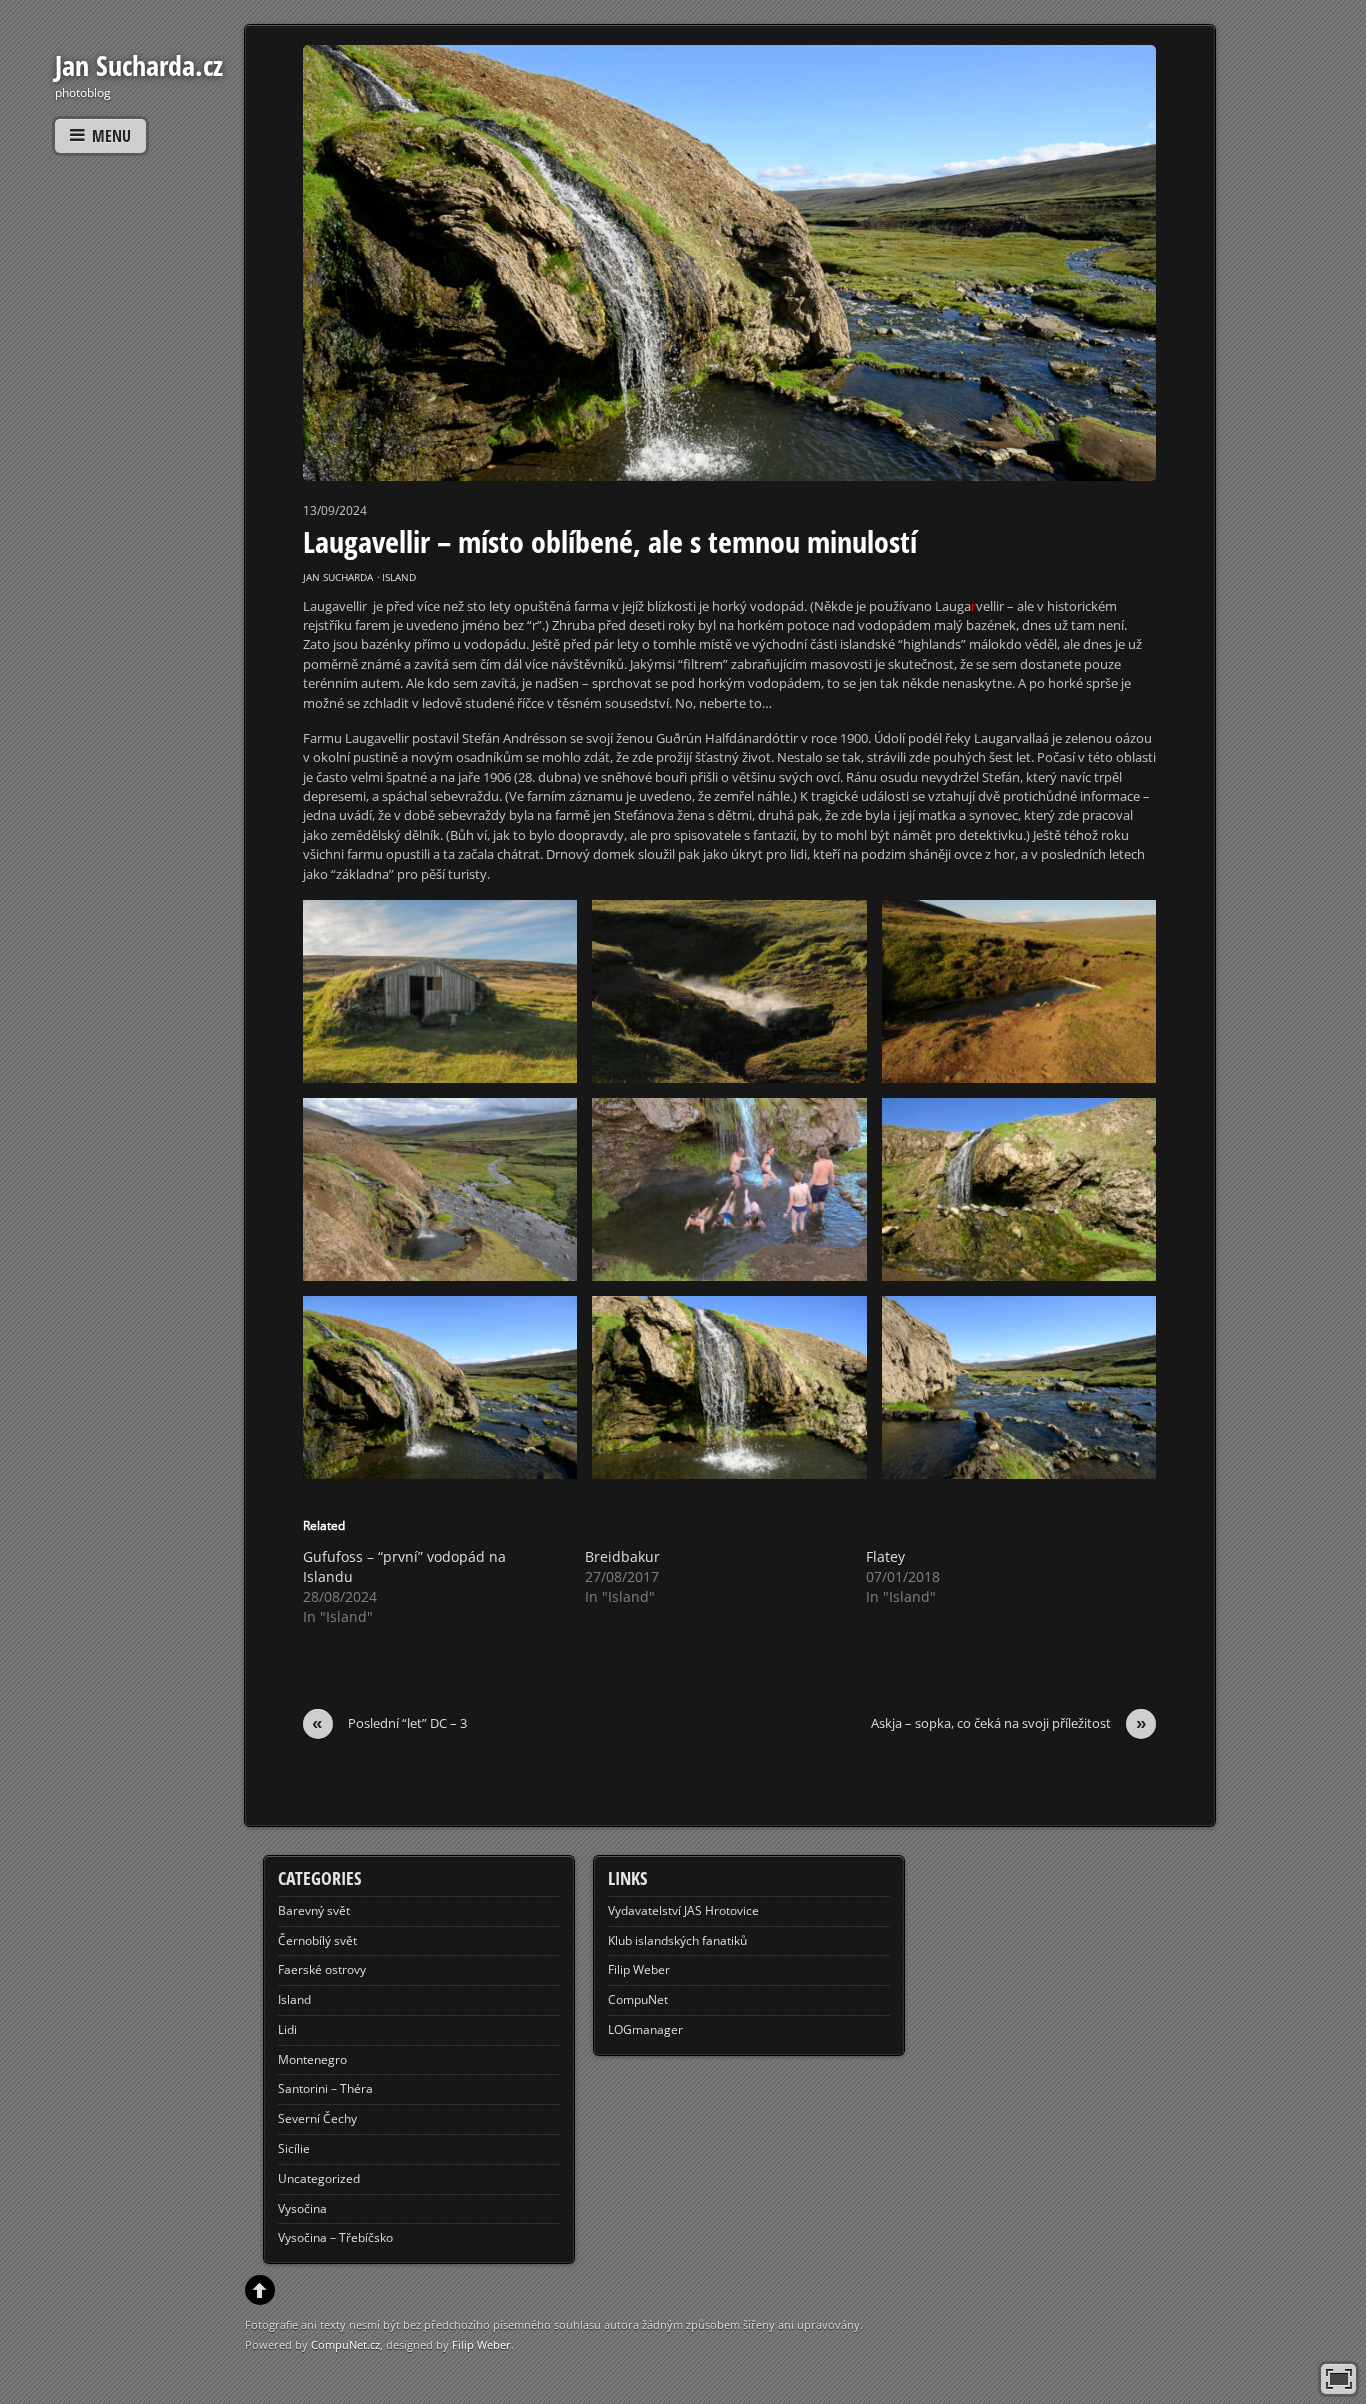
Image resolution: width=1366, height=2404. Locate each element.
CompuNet (638, 1999)
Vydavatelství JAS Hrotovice (683, 1910)
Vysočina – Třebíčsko (335, 2237)
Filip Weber (639, 1969)
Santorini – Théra (325, 2088)
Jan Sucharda (338, 577)
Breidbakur (622, 1556)
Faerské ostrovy (322, 1969)
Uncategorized (319, 2178)
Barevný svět (314, 1910)
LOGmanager (645, 2029)
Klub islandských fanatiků (677, 1940)
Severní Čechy (317, 2118)
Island (399, 577)
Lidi (287, 2029)
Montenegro (312, 2059)
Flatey (885, 1556)
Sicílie (294, 2148)
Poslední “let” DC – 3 (389, 1723)
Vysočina (302, 2208)
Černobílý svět (317, 1940)
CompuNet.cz (345, 2344)
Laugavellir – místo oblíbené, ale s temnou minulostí (610, 541)
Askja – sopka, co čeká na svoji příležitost (1009, 1723)
